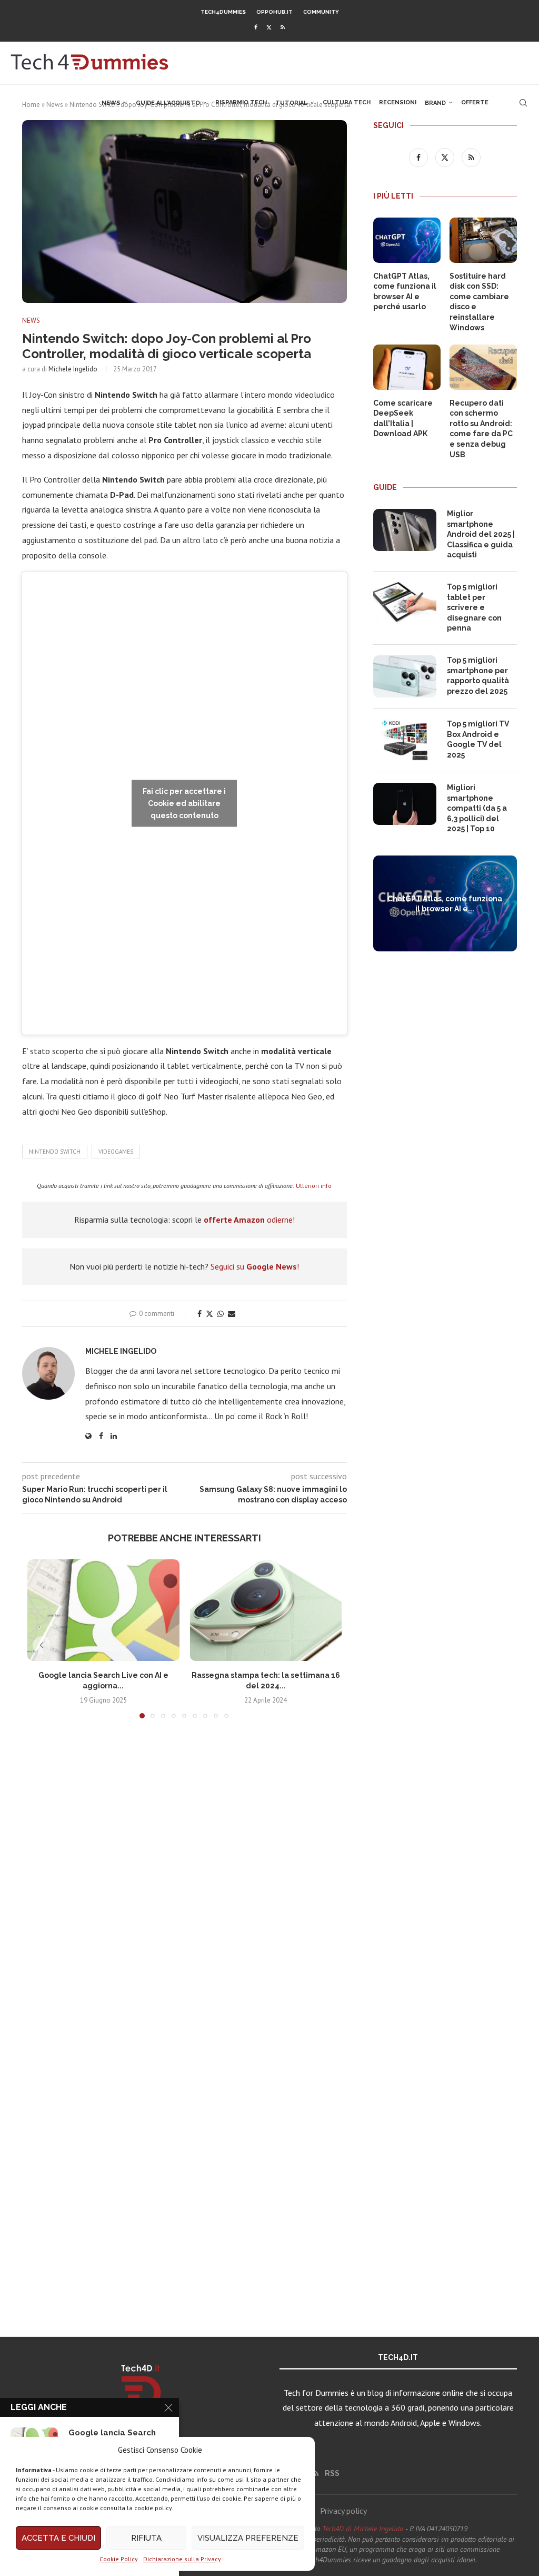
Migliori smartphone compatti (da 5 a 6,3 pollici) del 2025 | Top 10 (477, 808)
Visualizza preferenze (248, 2538)
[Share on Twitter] (209, 1314)
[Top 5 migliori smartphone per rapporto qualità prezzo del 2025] (405, 676)
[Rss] (283, 27)
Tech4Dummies (223, 12)
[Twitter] (269, 27)
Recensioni (398, 102)
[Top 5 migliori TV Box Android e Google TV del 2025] (405, 740)
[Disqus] (184, 1883)
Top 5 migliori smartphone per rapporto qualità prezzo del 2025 (478, 676)
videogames (116, 1152)
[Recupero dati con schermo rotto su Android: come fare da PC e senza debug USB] (483, 367)
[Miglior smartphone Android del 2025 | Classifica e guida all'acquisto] (405, 530)
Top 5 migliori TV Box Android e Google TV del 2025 (478, 739)
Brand (435, 103)
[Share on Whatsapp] (221, 1314)
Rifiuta (146, 2538)
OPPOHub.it (275, 12)
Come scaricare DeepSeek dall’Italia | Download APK (403, 419)
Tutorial (291, 103)
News (111, 103)
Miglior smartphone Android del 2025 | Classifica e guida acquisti (481, 534)
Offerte (475, 102)
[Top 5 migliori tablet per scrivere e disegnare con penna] (405, 603)
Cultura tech (347, 102)
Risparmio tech (241, 102)
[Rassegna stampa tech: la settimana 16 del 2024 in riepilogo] (266, 1610)
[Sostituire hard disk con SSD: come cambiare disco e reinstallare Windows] (483, 240)
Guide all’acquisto (168, 103)
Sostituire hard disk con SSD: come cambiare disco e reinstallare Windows (479, 302)
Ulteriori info (314, 1186)
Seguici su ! (255, 1266)
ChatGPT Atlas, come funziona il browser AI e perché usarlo (405, 292)
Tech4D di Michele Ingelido (363, 2529)
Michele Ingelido (73, 369)
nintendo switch (55, 1152)
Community (321, 12)
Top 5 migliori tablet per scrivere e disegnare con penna (474, 607)
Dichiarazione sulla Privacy (182, 2559)
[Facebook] (256, 27)
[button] (42, 1645)
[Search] (523, 103)
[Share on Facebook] (199, 1314)
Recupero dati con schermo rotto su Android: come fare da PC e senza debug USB (481, 429)
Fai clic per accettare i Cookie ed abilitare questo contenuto (184, 803)
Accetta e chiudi (58, 2538)
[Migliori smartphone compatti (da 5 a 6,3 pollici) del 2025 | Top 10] (405, 804)
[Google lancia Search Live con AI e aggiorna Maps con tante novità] (103, 1610)
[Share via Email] (232, 1314)
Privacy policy (343, 2511)
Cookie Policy (119, 2559)
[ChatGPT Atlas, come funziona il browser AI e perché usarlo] (407, 240)
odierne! (249, 1220)
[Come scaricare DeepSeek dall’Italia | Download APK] (407, 367)
